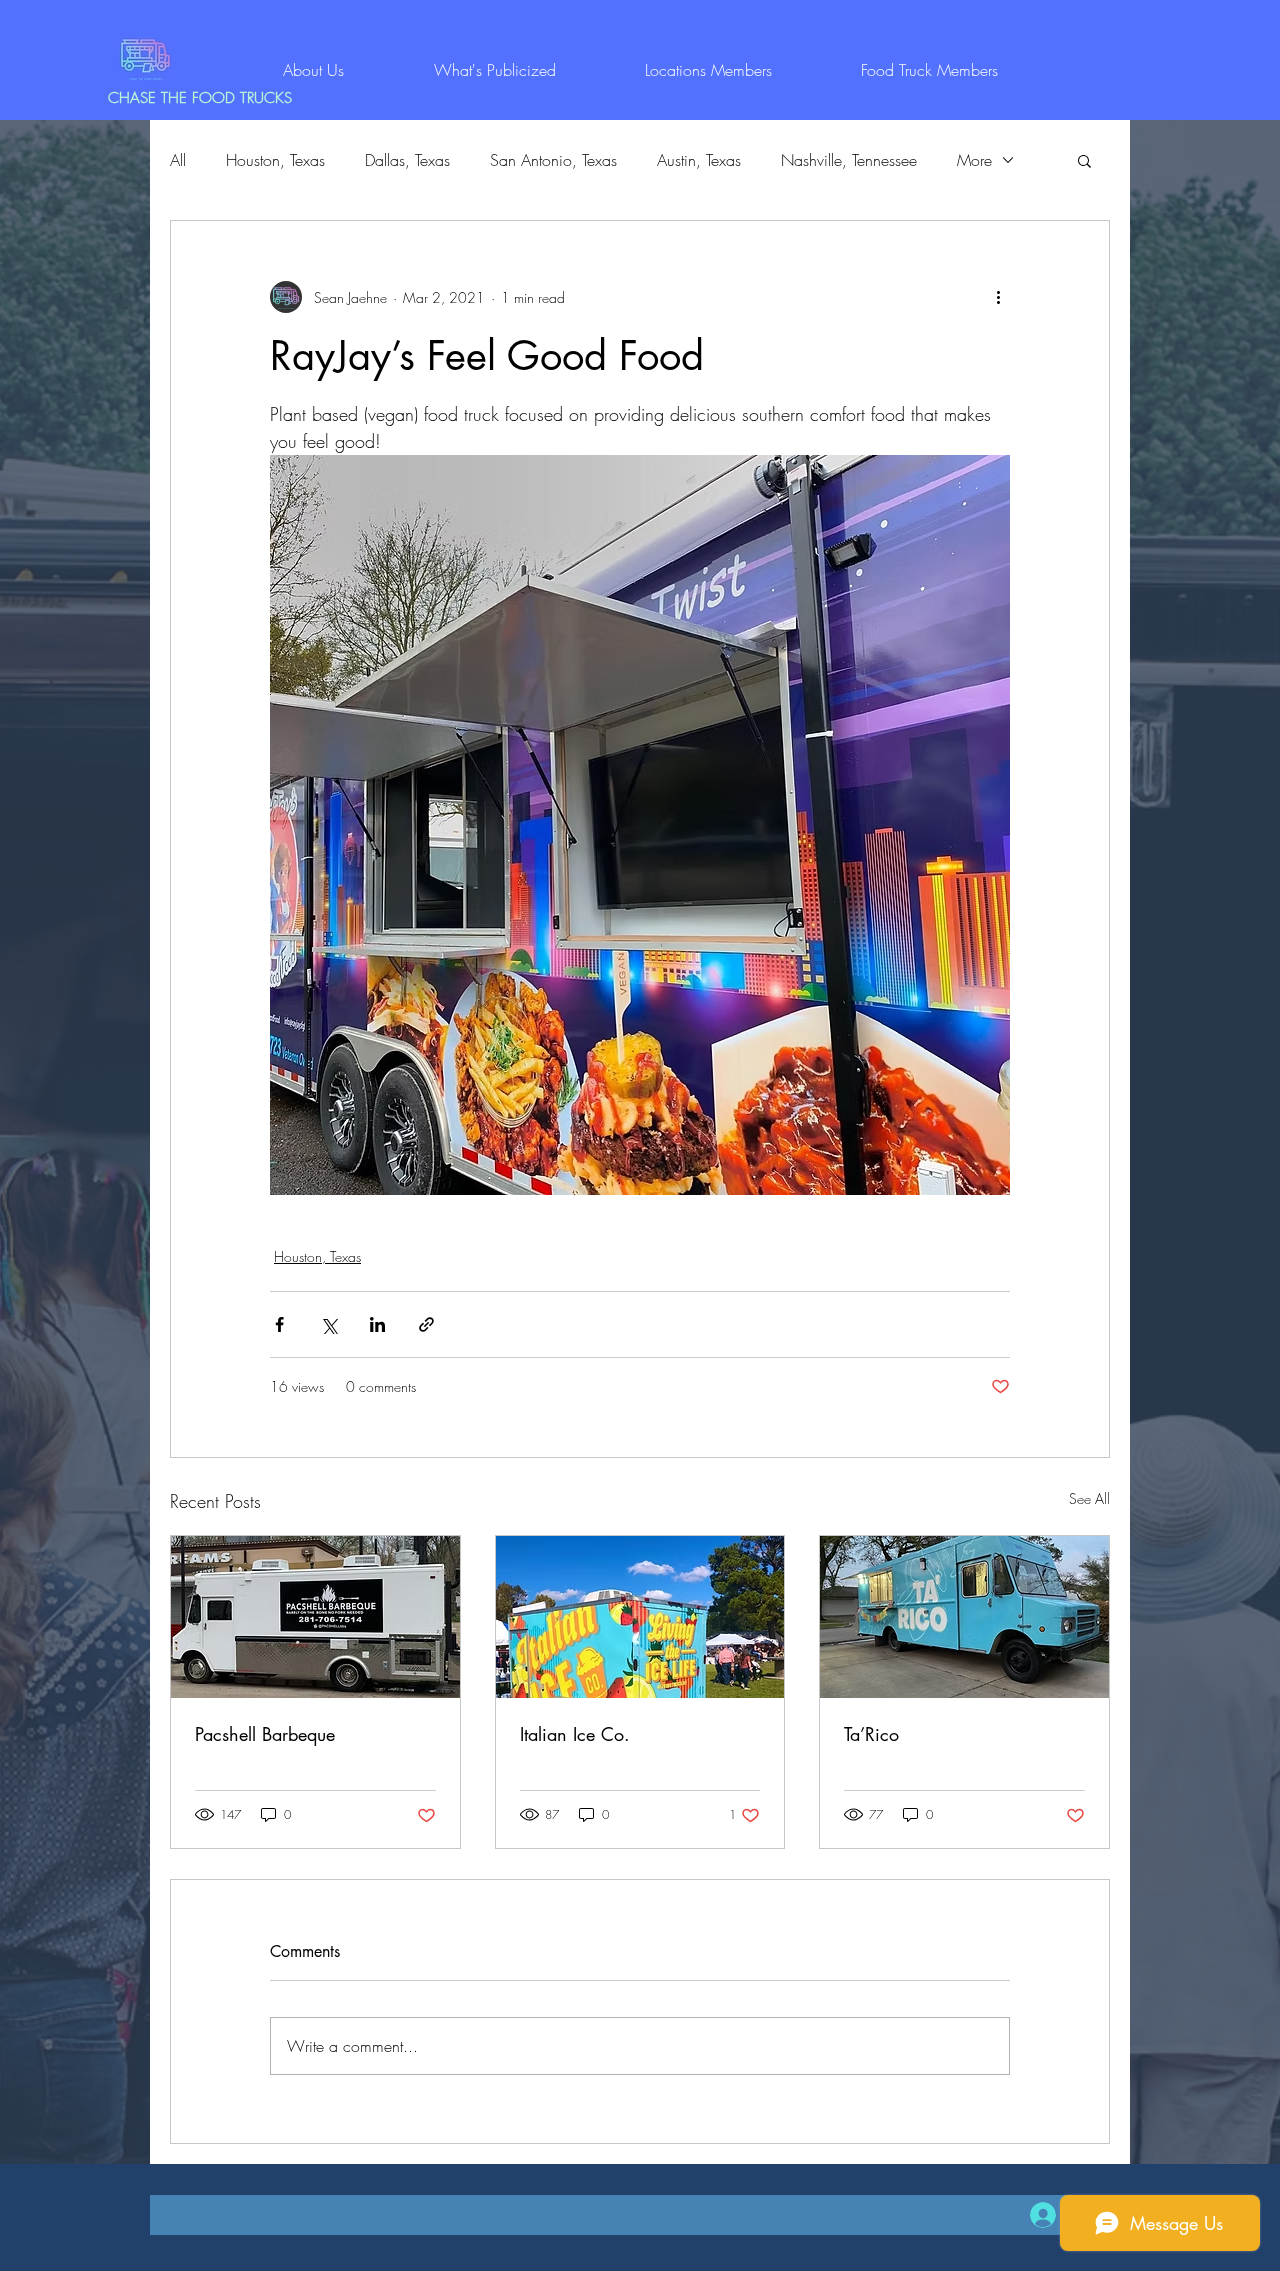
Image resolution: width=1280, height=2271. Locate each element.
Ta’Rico (871, 1734)
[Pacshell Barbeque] (315, 1617)
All (178, 160)
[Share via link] (426, 1324)
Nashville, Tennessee (849, 160)
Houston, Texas (275, 160)
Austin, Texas (699, 160)
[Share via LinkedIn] (377, 1324)
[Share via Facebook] (279, 1324)
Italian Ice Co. (575, 1734)
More (974, 160)
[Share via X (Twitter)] (328, 1324)
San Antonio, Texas (553, 160)
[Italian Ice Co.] (640, 1617)
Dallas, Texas (407, 160)
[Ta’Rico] (964, 1617)
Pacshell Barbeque (265, 1734)
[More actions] (998, 297)
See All (1089, 1498)
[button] (1084, 160)
